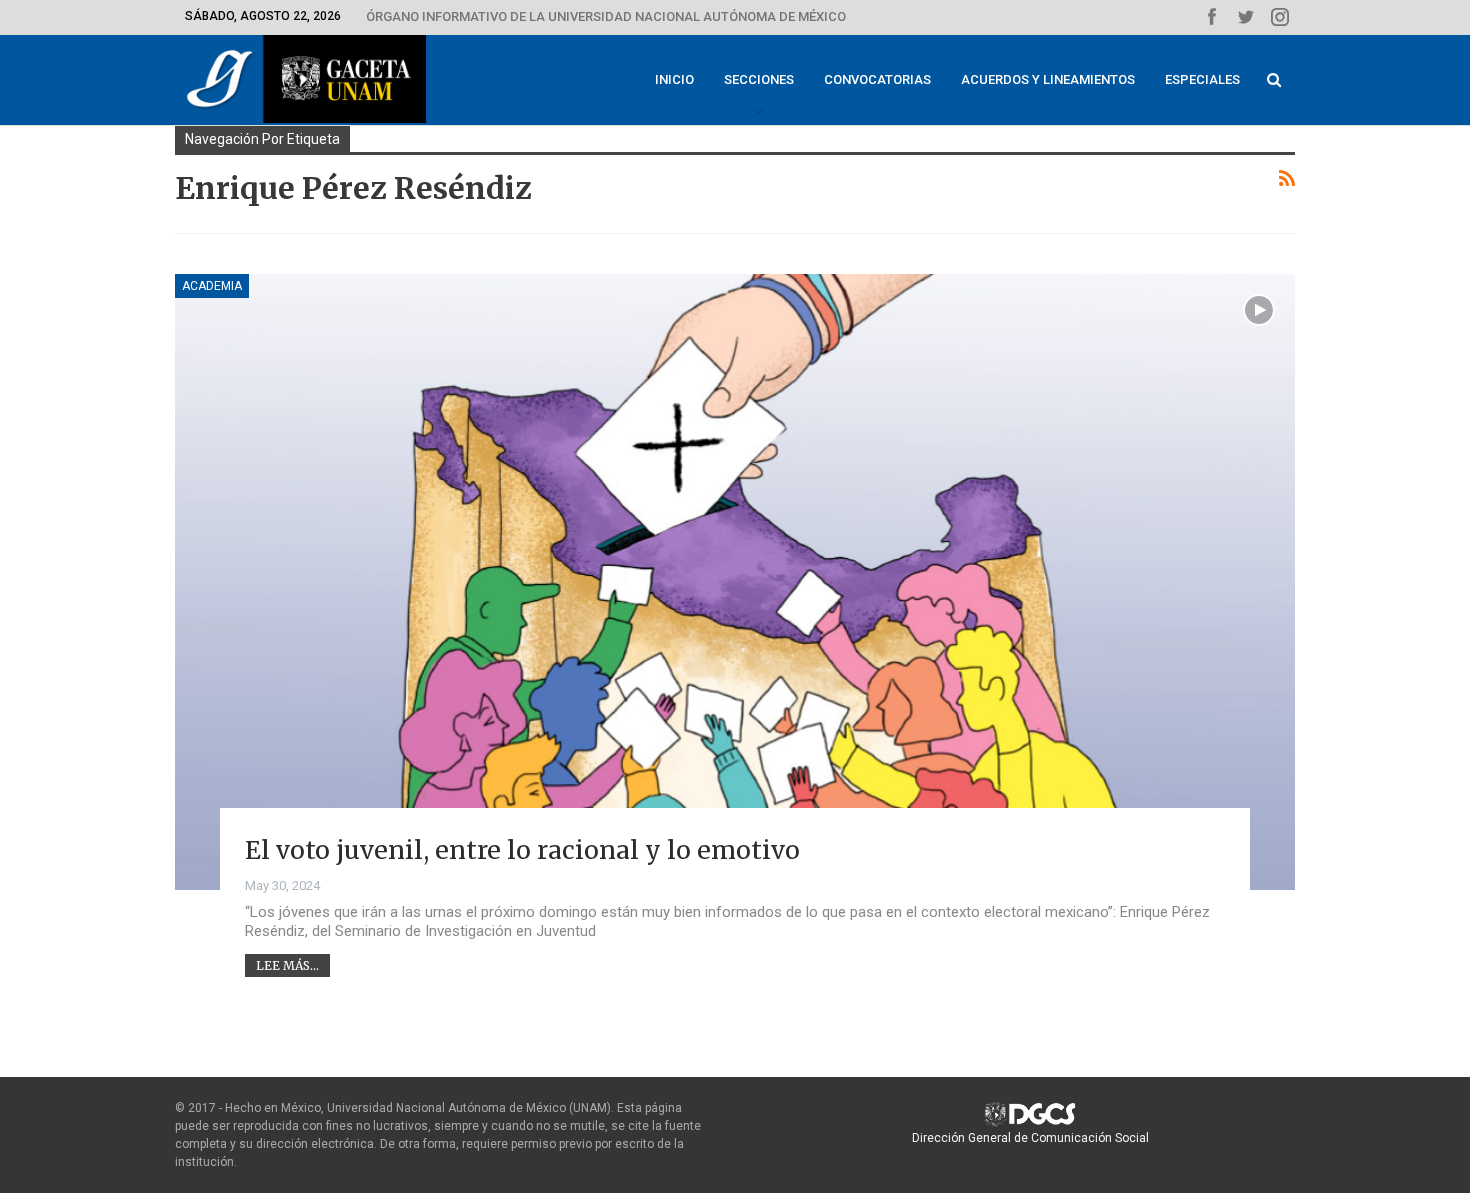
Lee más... (287, 965)
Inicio (674, 79)
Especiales (1202, 79)
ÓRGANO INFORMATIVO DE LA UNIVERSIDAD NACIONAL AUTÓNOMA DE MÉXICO (606, 16)
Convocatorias (877, 79)
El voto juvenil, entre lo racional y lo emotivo (522, 850)
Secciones (759, 79)
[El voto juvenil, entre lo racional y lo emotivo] (735, 582)
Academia (212, 286)
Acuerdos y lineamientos (1048, 79)
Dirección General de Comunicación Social (1030, 1138)
